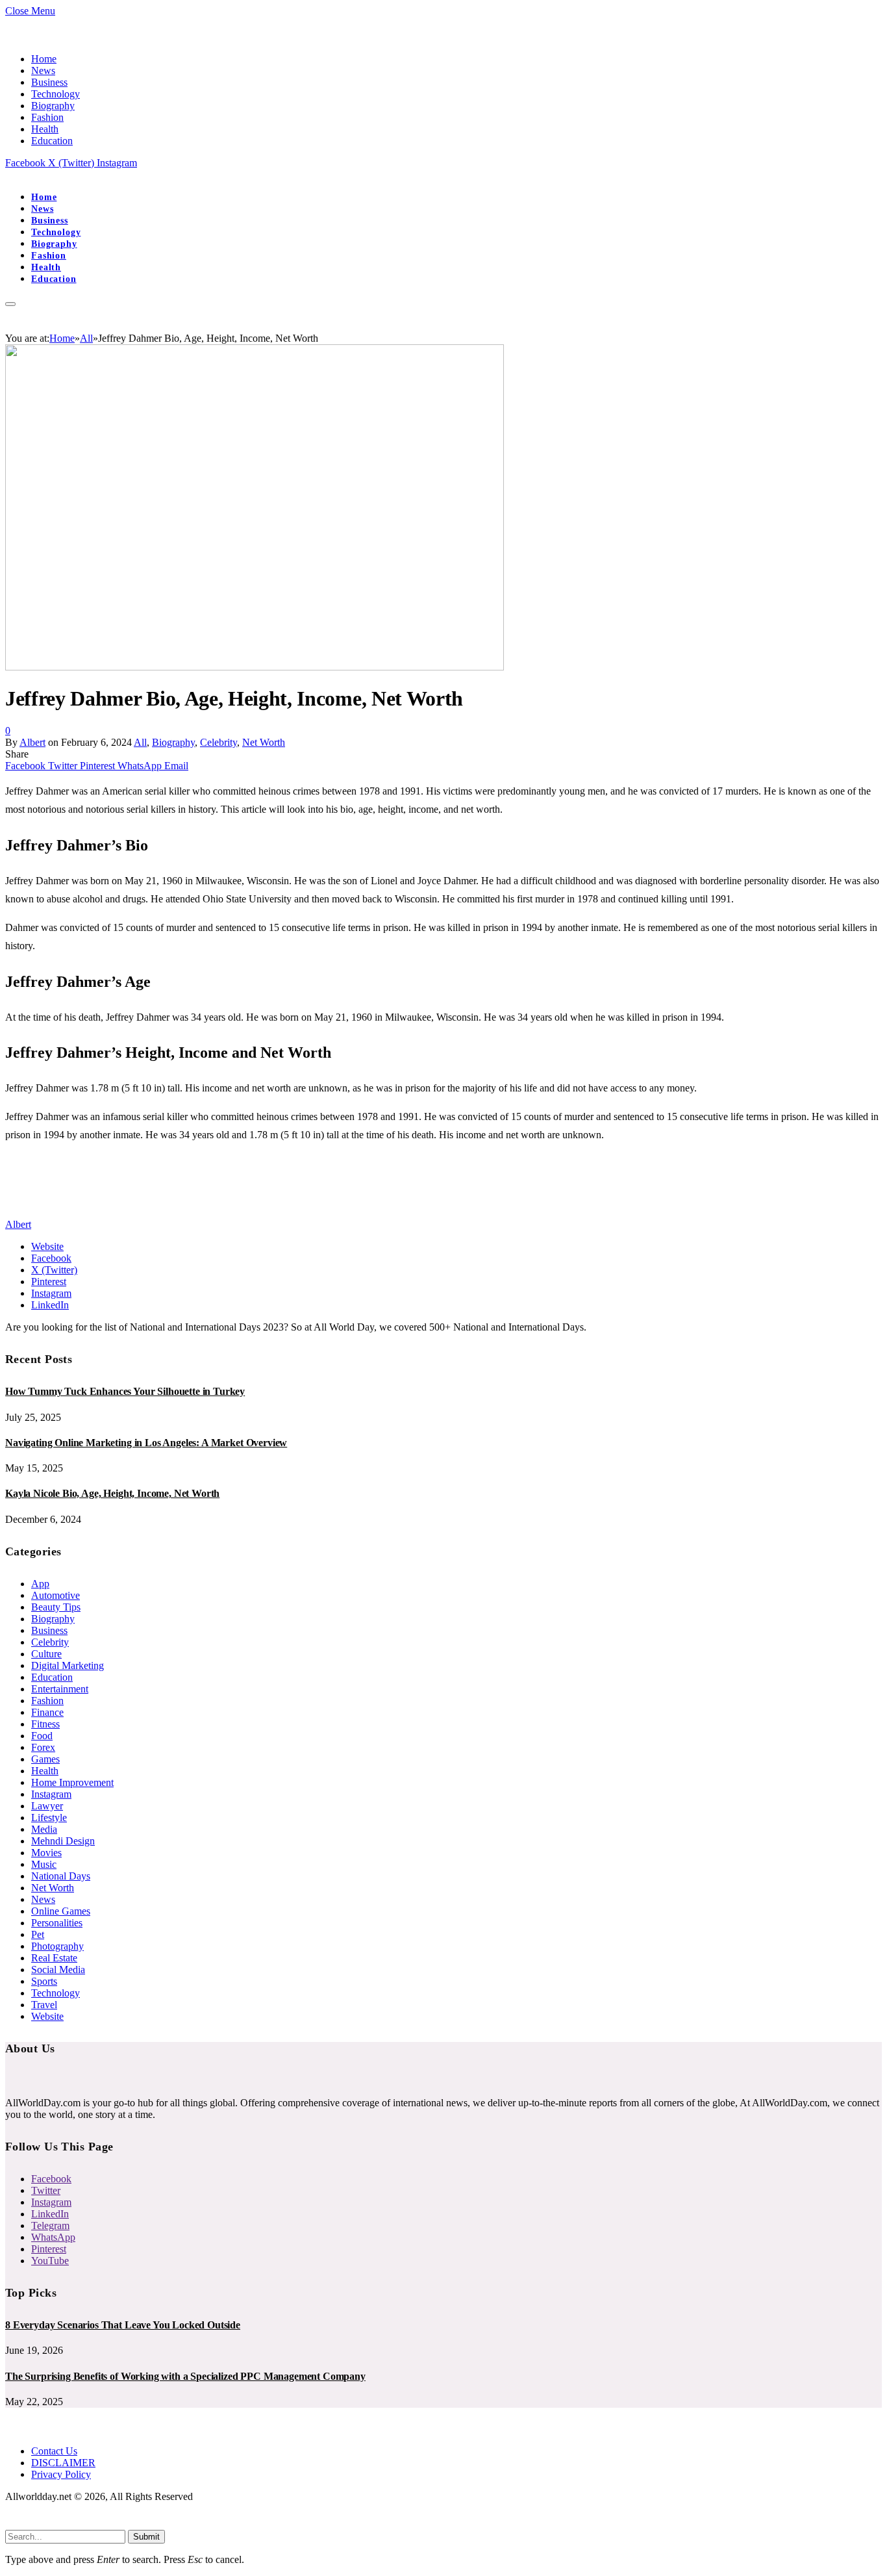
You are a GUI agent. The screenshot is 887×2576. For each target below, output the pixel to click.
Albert (32, 742)
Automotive (56, 1595)
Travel (44, 2005)
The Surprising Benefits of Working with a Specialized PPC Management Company (185, 2376)
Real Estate (54, 1958)
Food (42, 1736)
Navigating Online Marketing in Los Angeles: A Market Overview (146, 1443)
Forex (43, 1747)
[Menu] (10, 304)
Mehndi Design (63, 1841)
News (43, 70)
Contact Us (54, 2451)
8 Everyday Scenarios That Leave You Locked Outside (123, 2325)
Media (44, 1829)
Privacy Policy (61, 2474)
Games (45, 1759)
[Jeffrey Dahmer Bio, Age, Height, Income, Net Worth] (255, 667)
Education (52, 141)
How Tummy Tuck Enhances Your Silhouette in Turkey (125, 1391)
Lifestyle (49, 1817)
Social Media (58, 1970)
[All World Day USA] (6, 174)
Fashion (47, 117)
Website (47, 2016)
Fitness (45, 1724)
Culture (46, 1654)
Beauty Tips (56, 1607)
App (40, 1584)
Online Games (61, 1911)
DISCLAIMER (63, 2463)
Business (49, 82)
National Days (61, 1876)
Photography (57, 1946)
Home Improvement (72, 1782)
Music (44, 1864)
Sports (44, 1981)
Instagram (51, 1794)
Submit (146, 2537)
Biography (53, 106)
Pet (38, 1934)
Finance (47, 1712)
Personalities (57, 1923)
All (140, 742)
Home (44, 59)
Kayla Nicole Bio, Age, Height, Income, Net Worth (112, 1493)
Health (45, 129)
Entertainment (60, 1689)
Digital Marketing (68, 1665)
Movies (46, 1853)
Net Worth (264, 742)
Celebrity (219, 742)
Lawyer (47, 1806)
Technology (56, 94)
